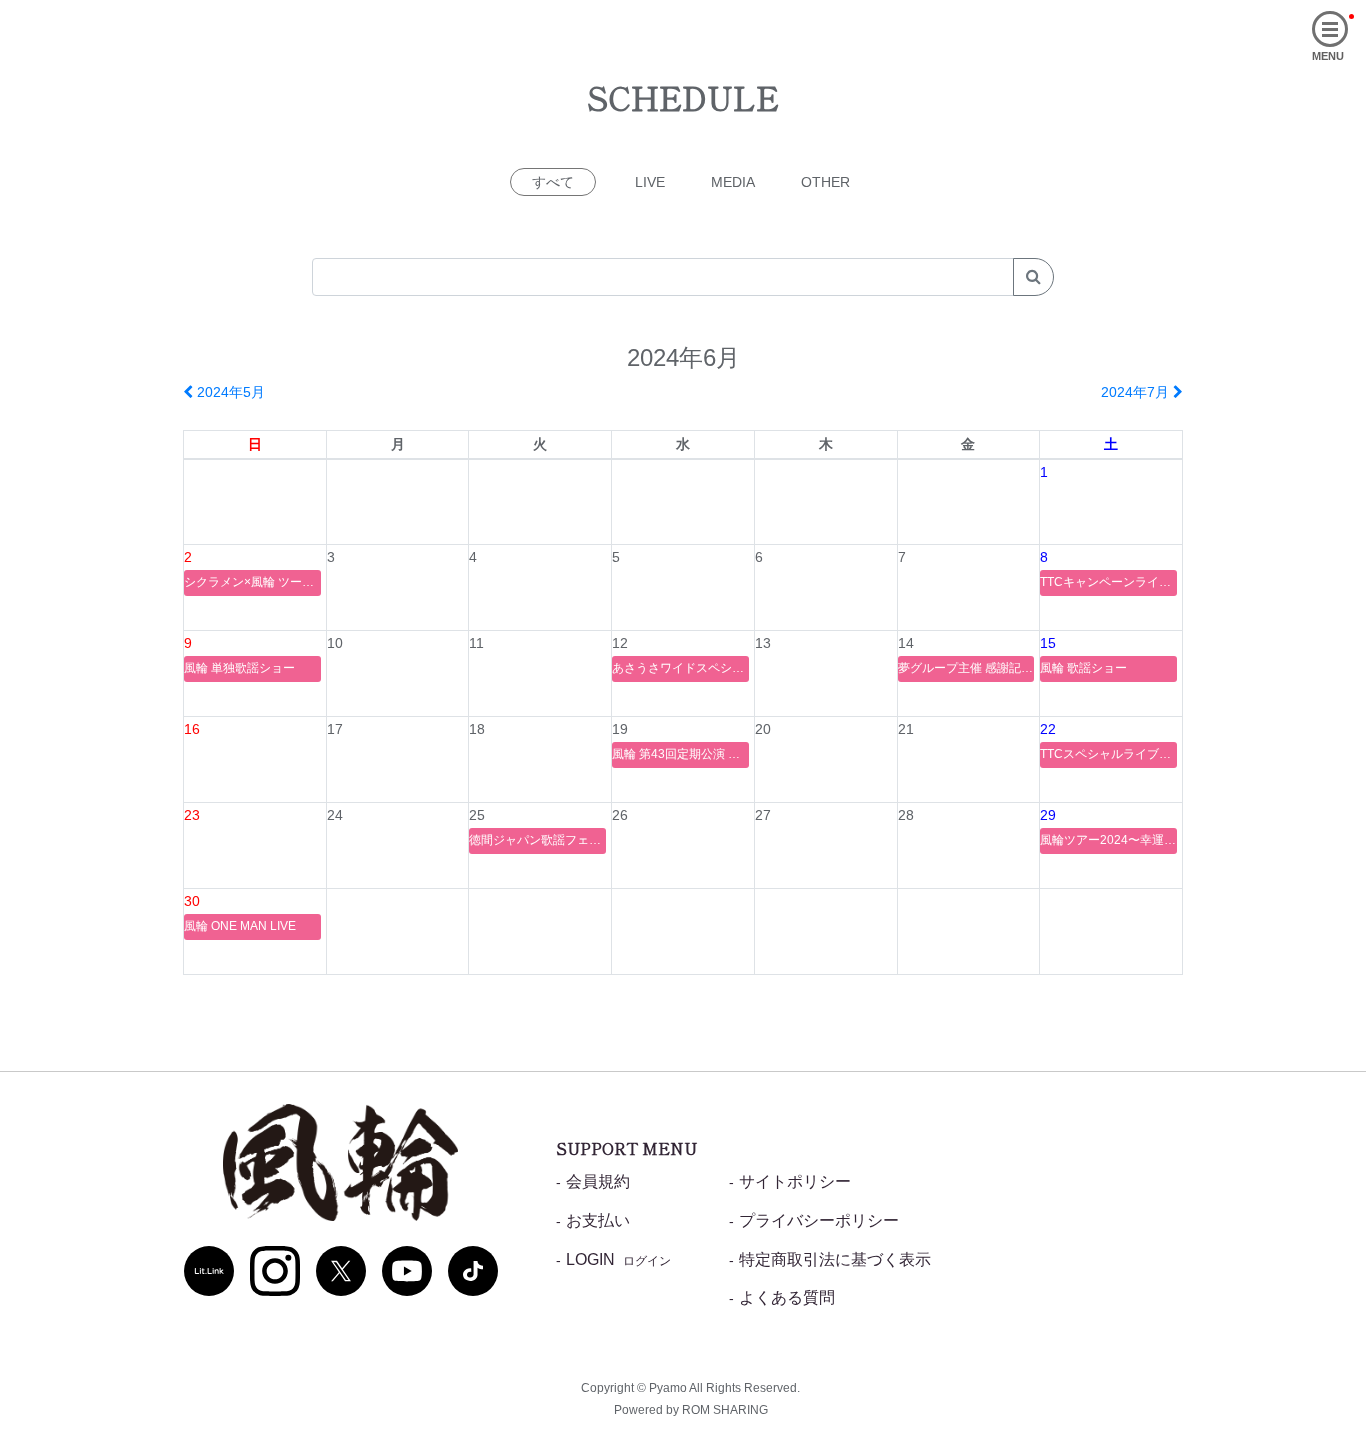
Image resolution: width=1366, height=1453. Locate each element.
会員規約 (598, 1181)
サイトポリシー (795, 1181)
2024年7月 (1137, 392)
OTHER (825, 182)
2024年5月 (229, 392)
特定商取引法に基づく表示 (835, 1259)
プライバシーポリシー (819, 1220)
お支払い (598, 1220)
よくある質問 (787, 1297)
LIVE (650, 182)
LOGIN (618, 1259)
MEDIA (733, 182)
